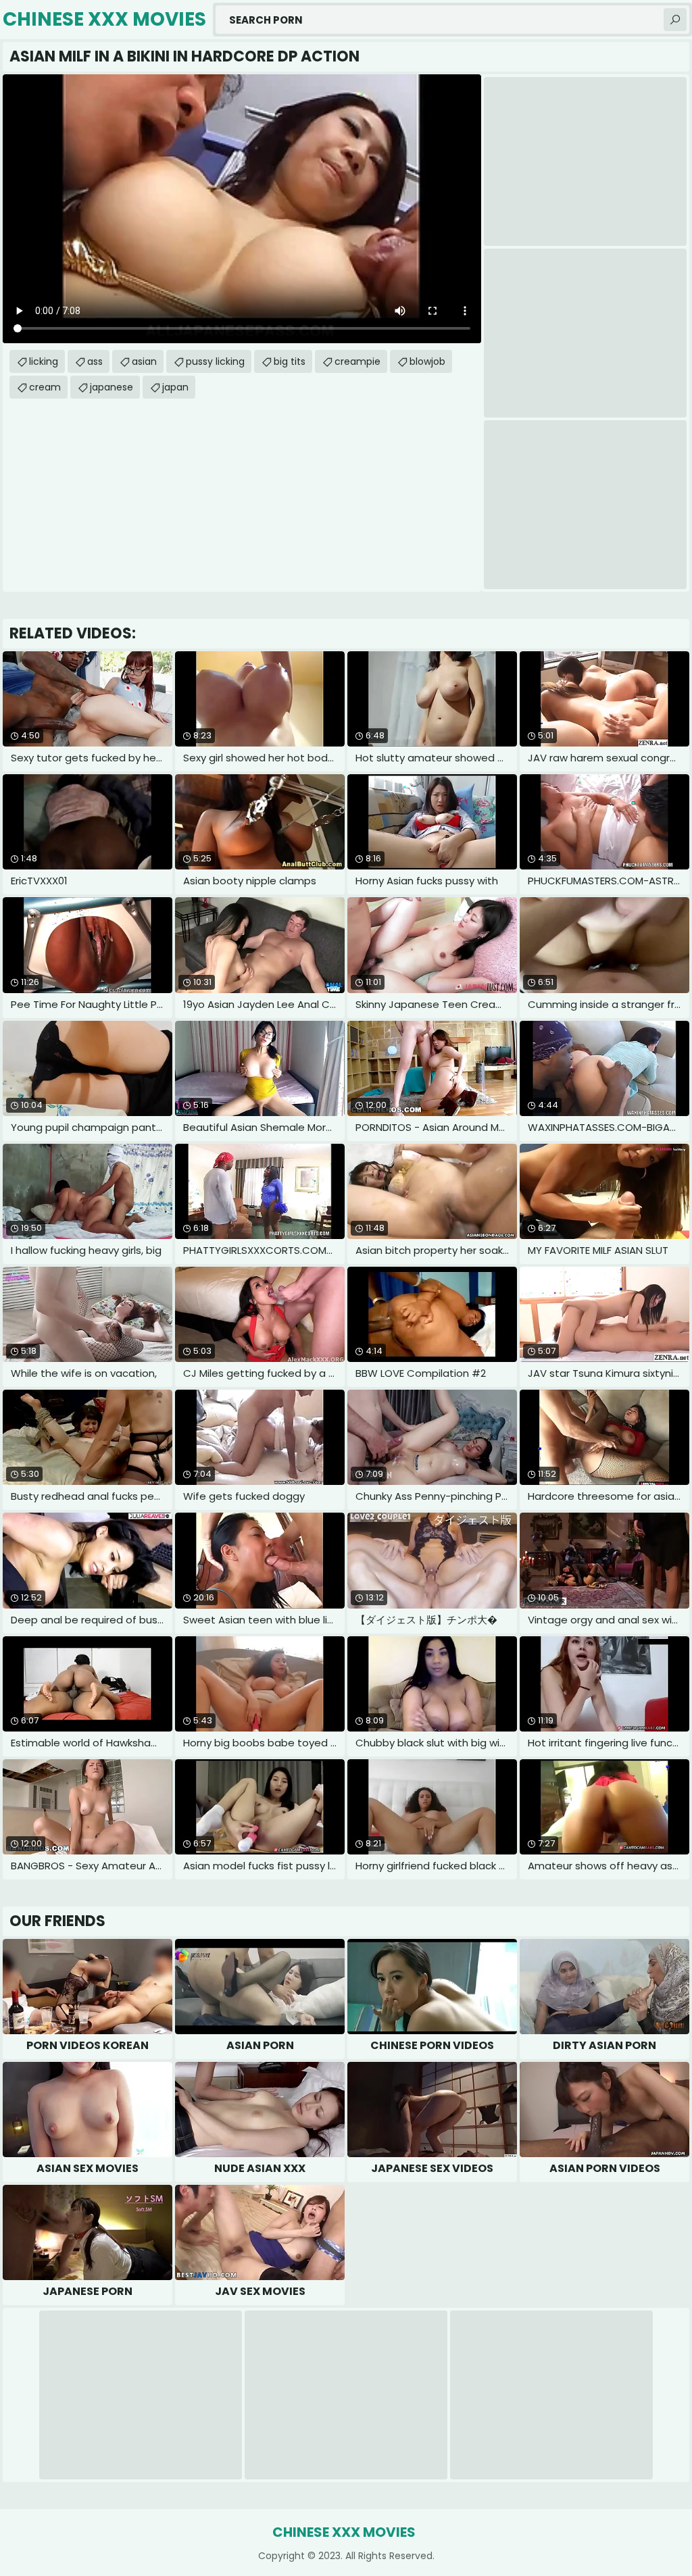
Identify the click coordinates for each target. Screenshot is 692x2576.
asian (144, 361)
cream (45, 387)
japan (175, 387)
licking (44, 361)
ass (95, 361)
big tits (290, 361)
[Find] (675, 20)
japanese (112, 387)
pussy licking (215, 361)
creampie (357, 361)
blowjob (427, 361)
